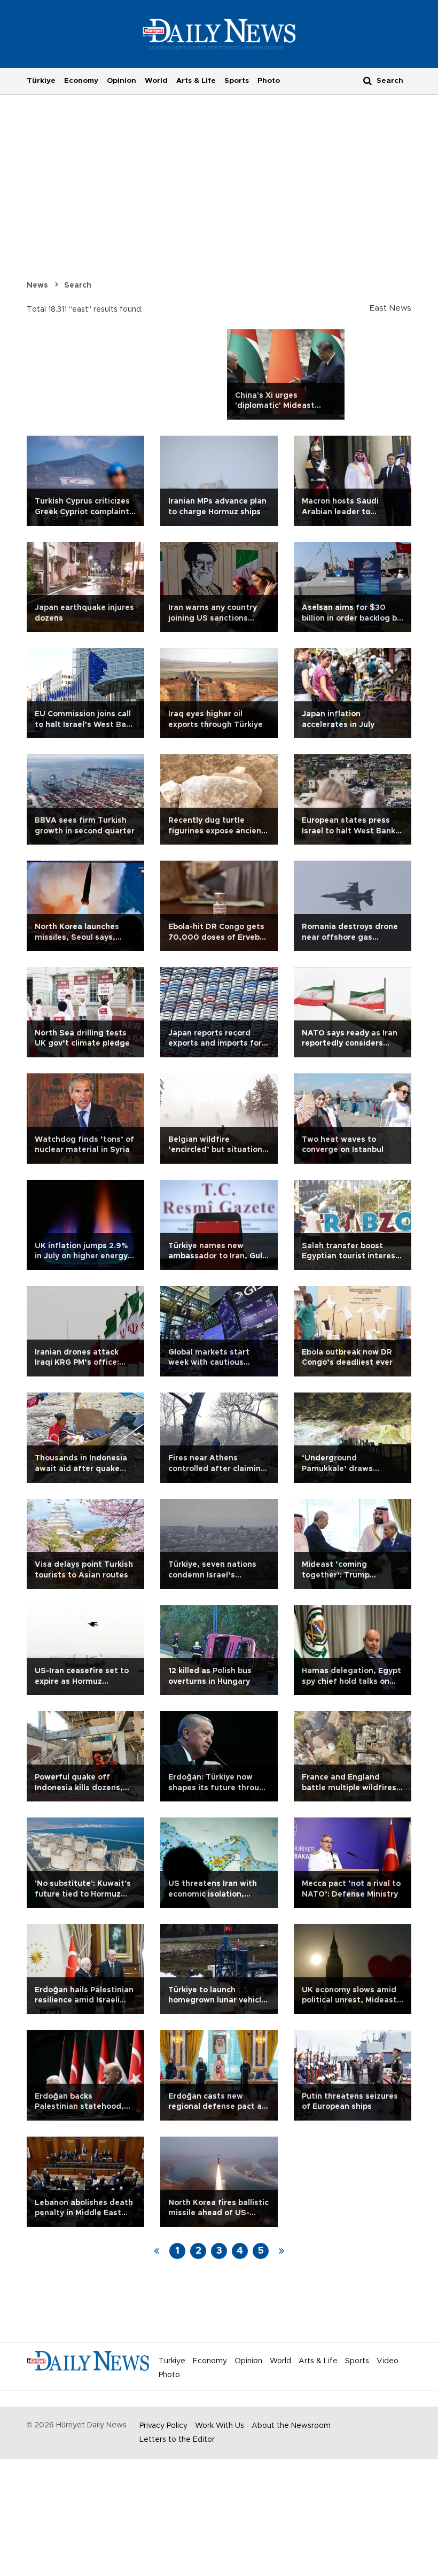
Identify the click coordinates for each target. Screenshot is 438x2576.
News (37, 285)
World (156, 81)
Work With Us (220, 2426)
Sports (237, 81)
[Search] (367, 80)
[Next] (281, 2251)
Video (388, 2361)
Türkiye (41, 81)
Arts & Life (196, 81)
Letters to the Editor (177, 2440)
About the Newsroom (291, 2426)
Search (78, 285)
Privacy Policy (163, 2426)
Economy (81, 81)
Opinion (122, 81)
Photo (269, 81)
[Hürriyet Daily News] (219, 34)
